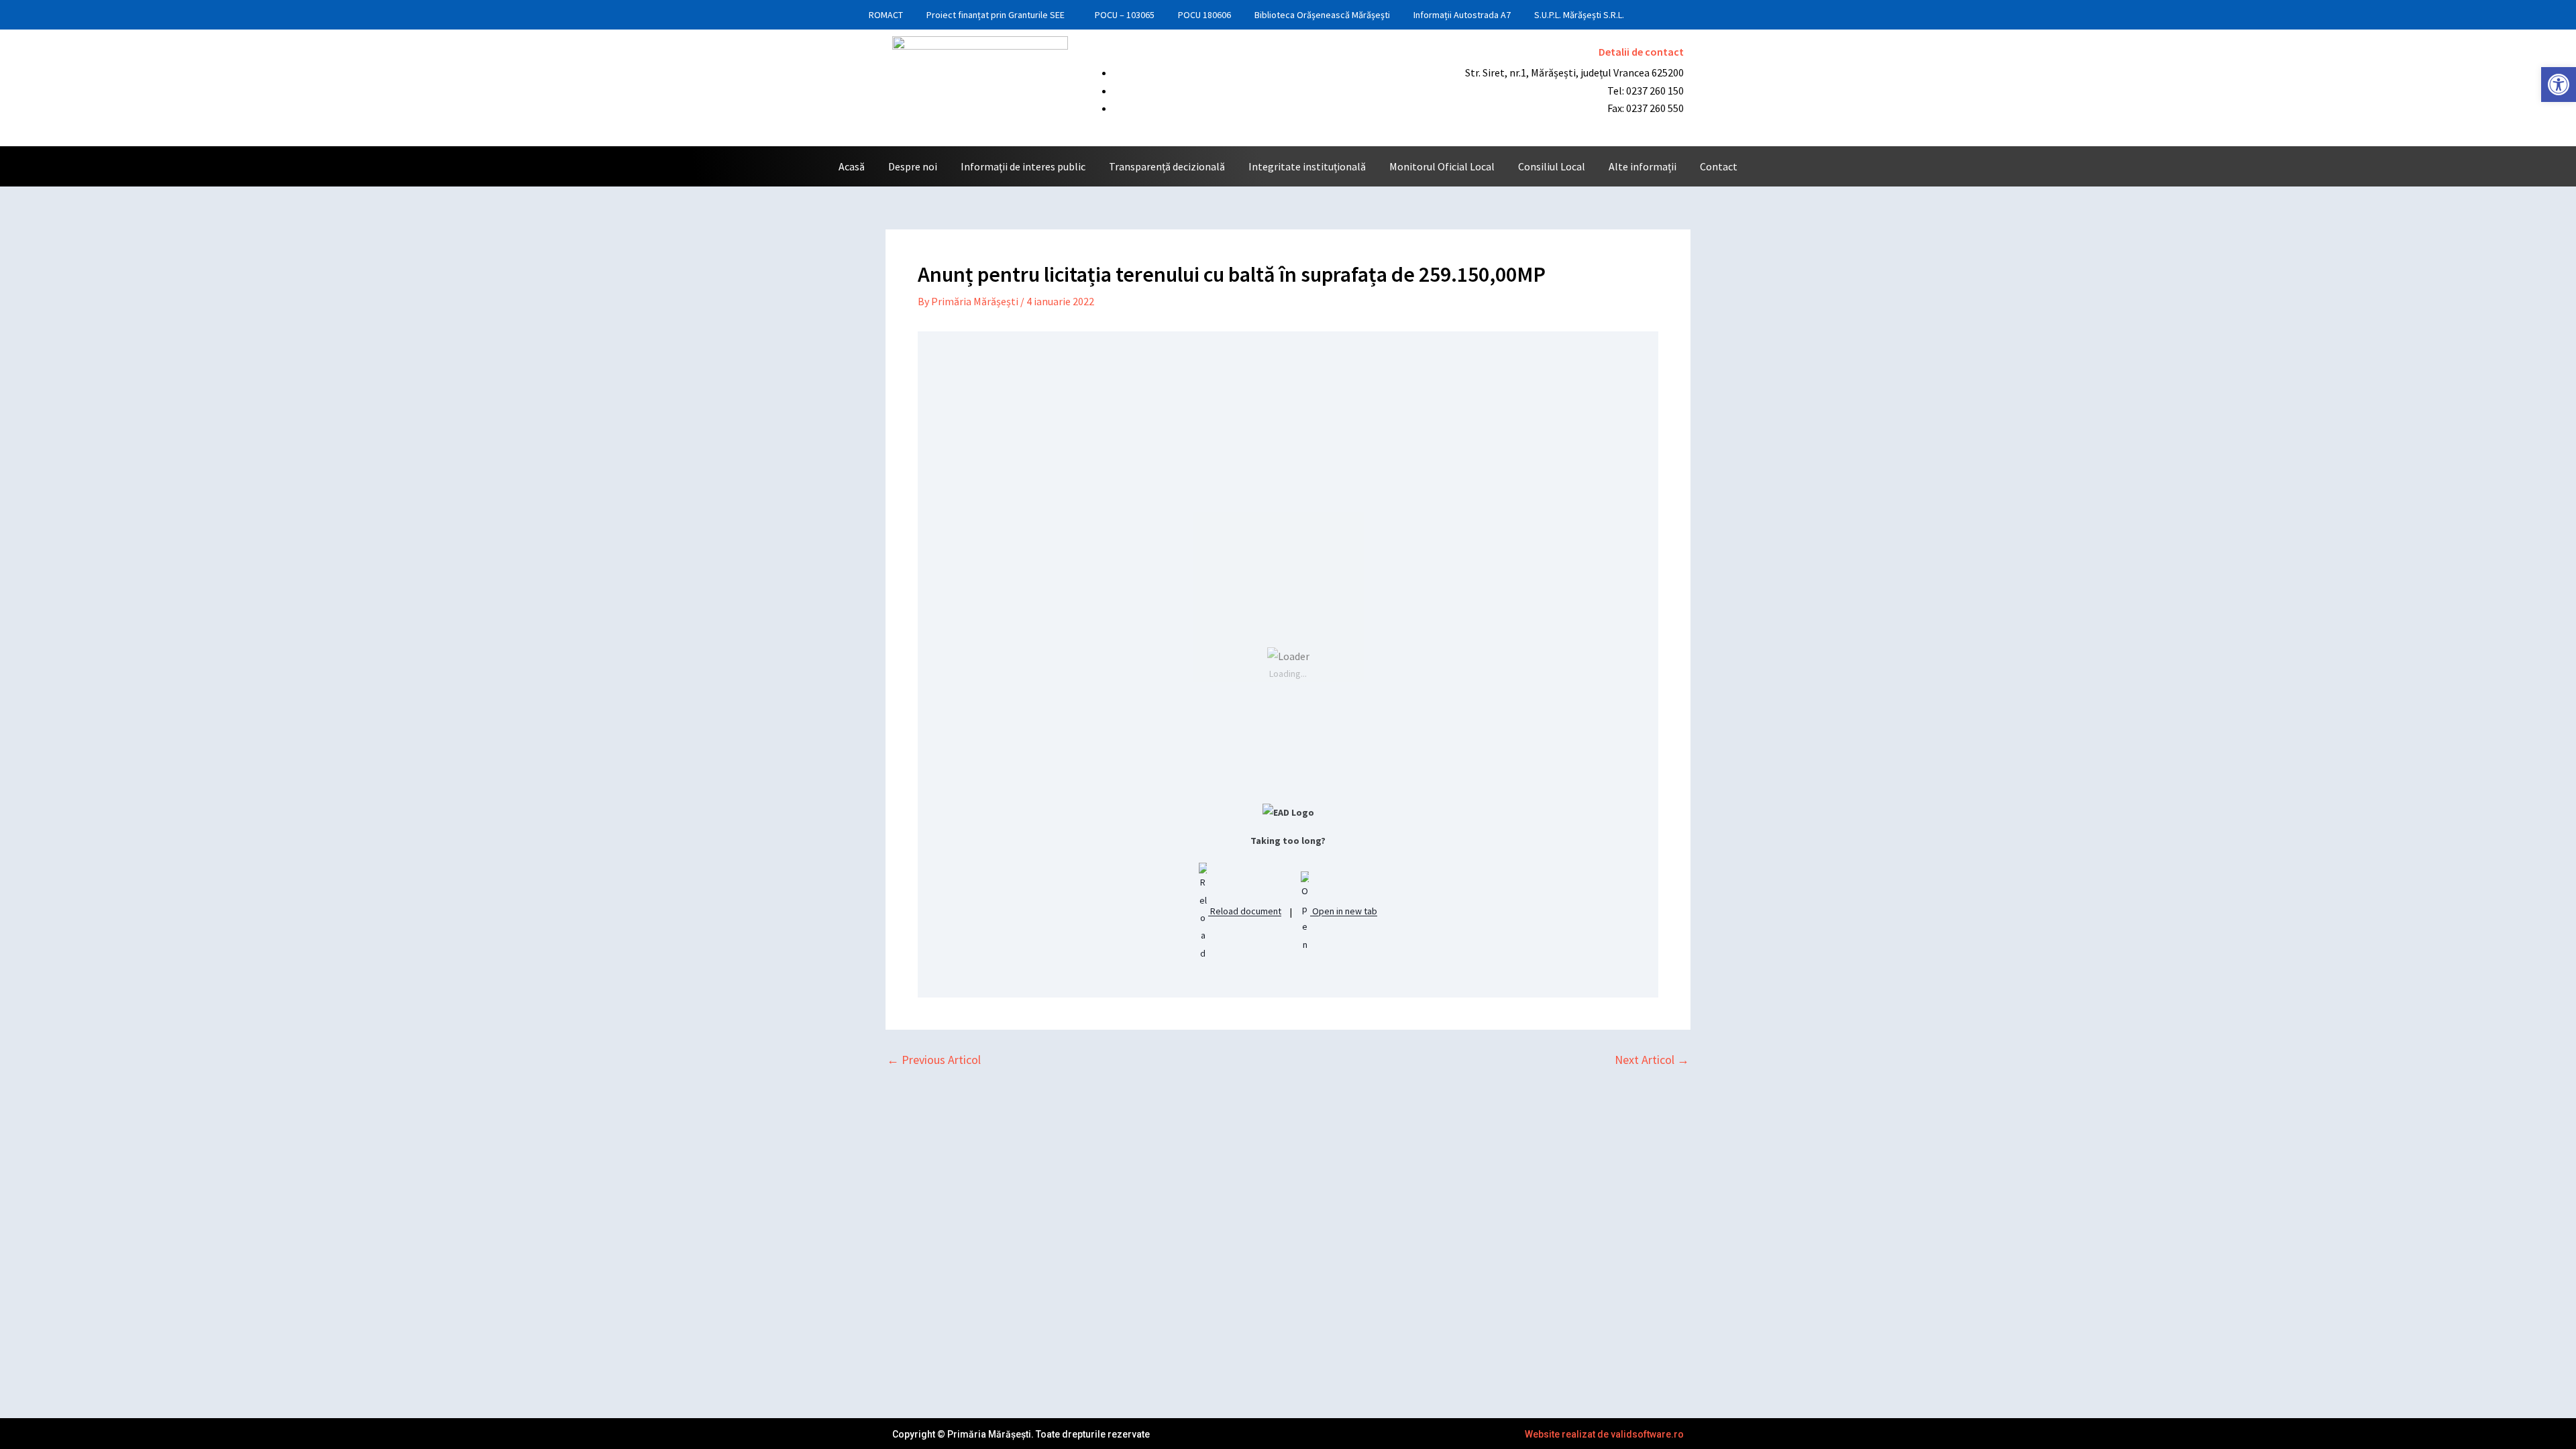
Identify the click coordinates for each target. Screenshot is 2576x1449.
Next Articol (1652, 1060)
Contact (1719, 166)
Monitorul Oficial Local (1442, 166)
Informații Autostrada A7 (1462, 15)
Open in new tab (1344, 912)
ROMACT (886, 15)
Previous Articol (934, 1060)
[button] (2559, 85)
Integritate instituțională (1307, 166)
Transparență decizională (1167, 166)
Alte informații (1643, 166)
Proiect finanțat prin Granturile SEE (996, 15)
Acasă (852, 166)
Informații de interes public (1023, 166)
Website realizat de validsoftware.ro (1604, 1434)
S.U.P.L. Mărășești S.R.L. (1579, 15)
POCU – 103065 (1125, 15)
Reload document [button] (1245, 912)
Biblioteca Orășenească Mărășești (1322, 15)
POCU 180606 (1204, 15)
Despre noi (913, 166)
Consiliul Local (1552, 166)
